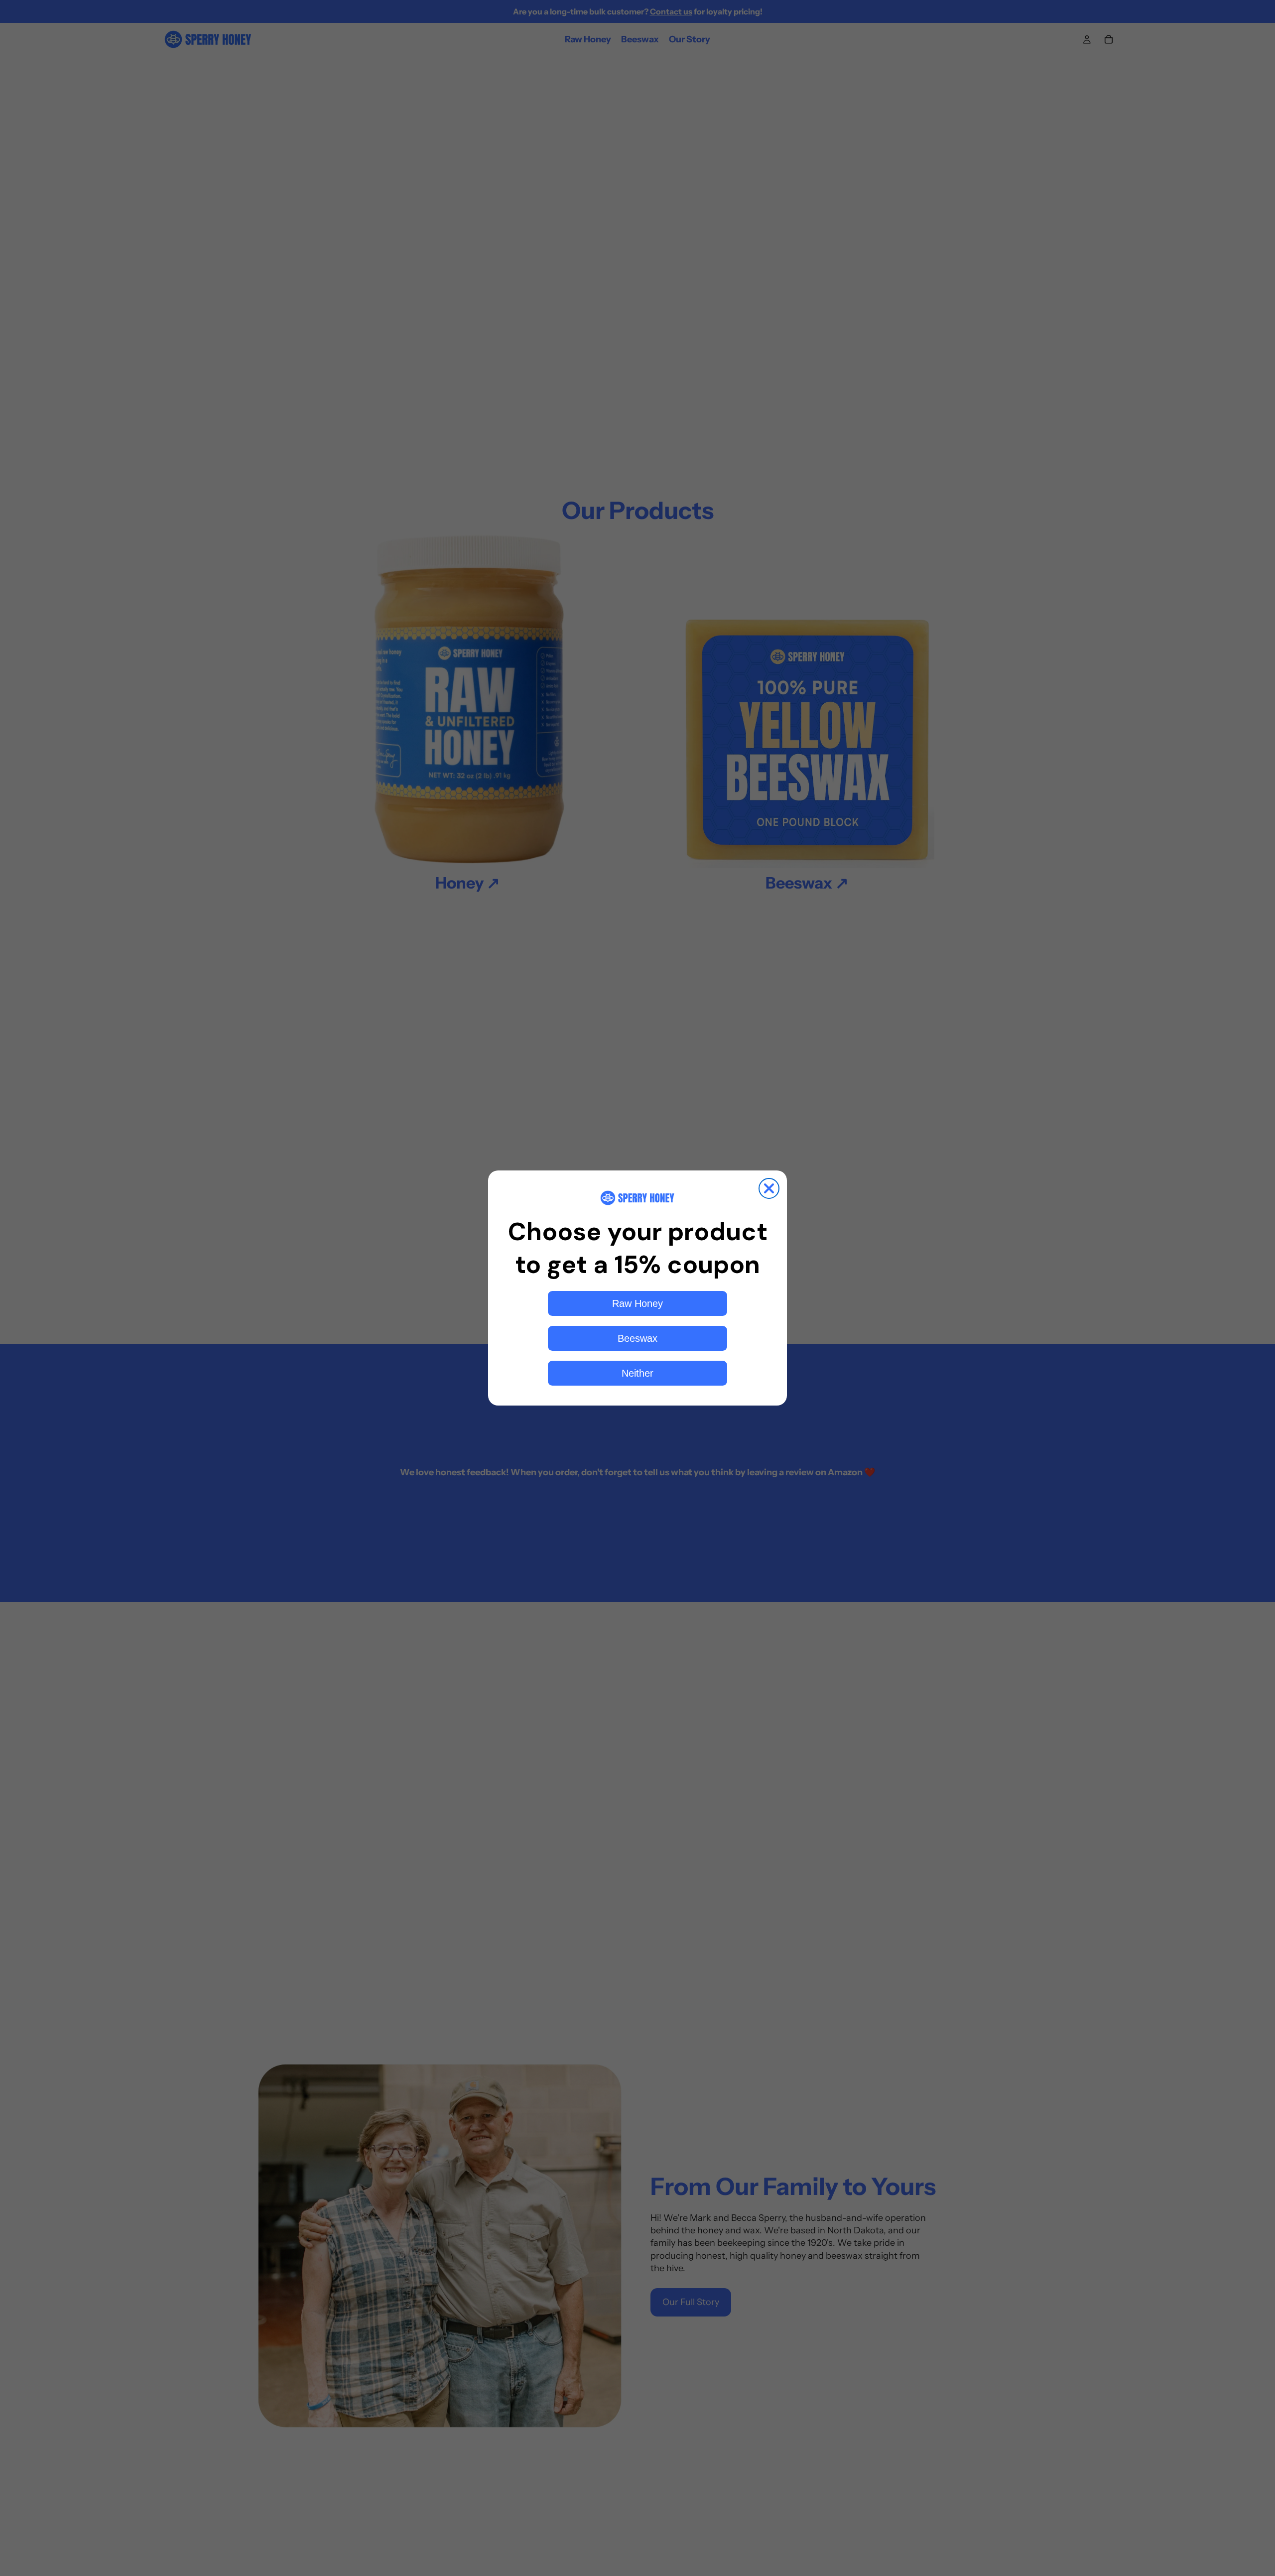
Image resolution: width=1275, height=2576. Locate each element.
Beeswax (637, 1338)
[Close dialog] (769, 1188)
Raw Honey (637, 1303)
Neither (637, 1373)
